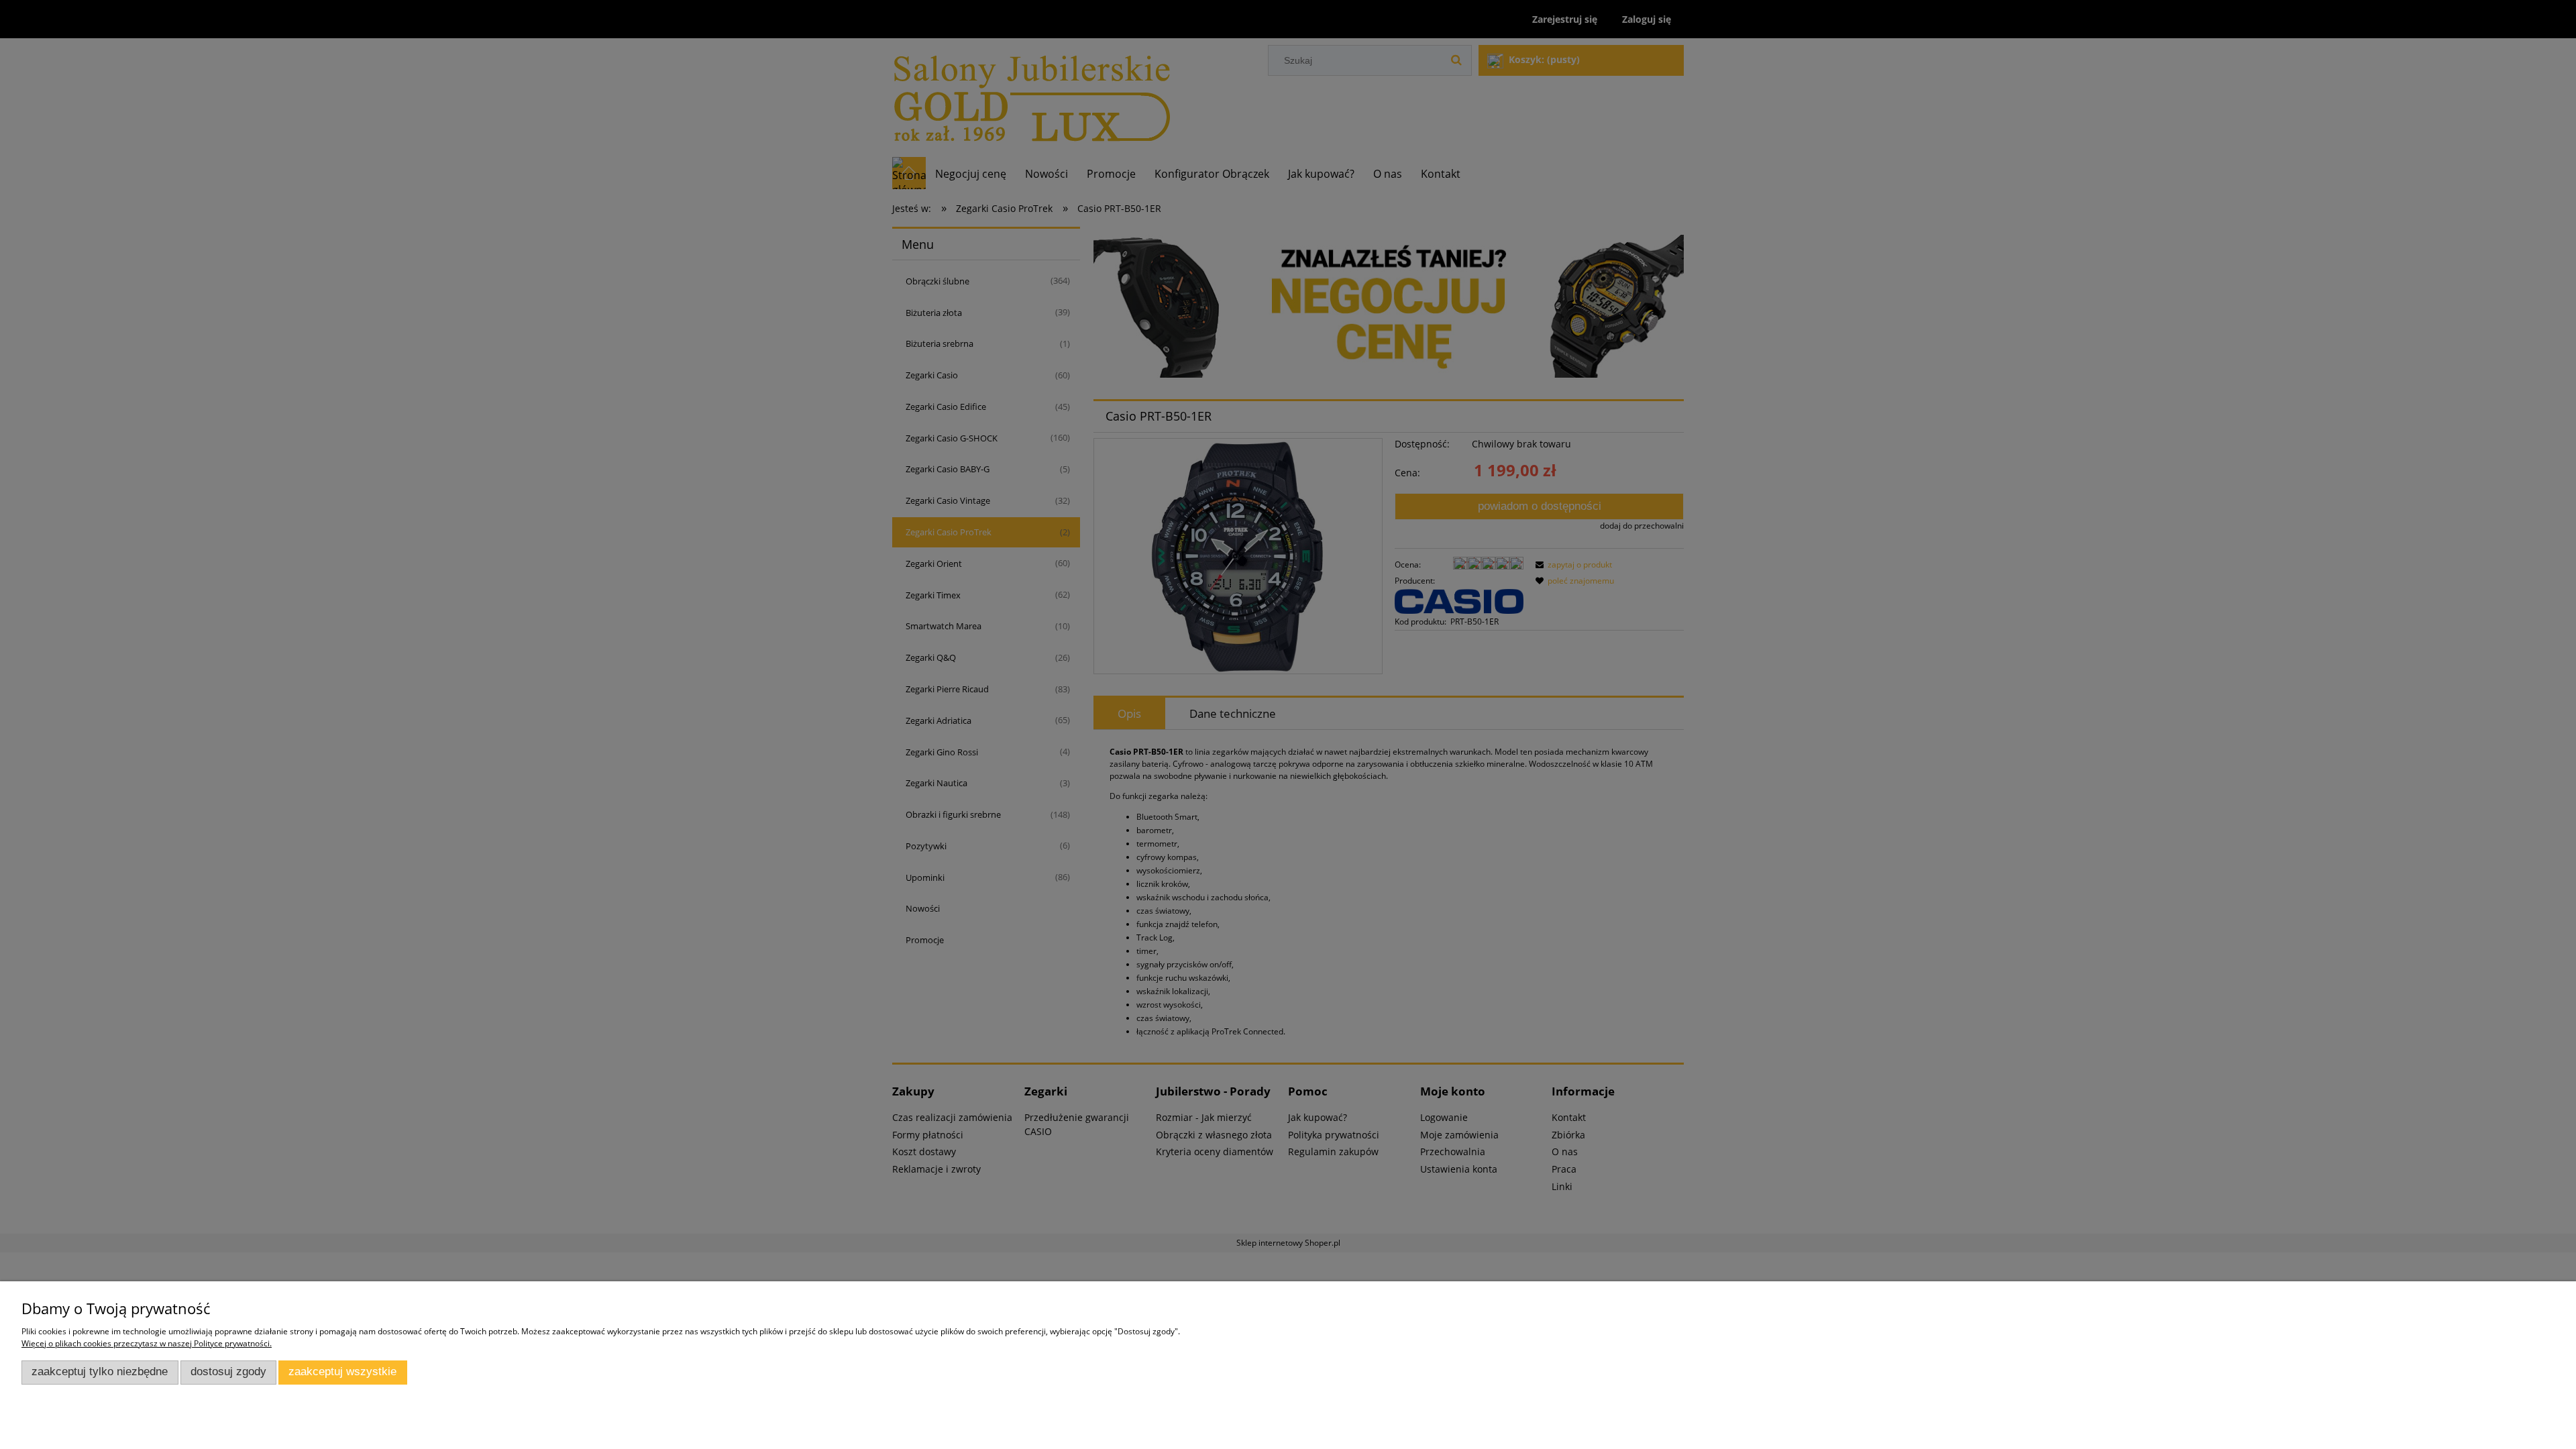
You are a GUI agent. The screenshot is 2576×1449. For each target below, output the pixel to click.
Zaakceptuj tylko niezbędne (100, 1372)
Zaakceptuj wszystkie (342, 1372)
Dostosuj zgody (228, 1372)
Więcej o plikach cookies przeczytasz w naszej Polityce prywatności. (147, 1343)
